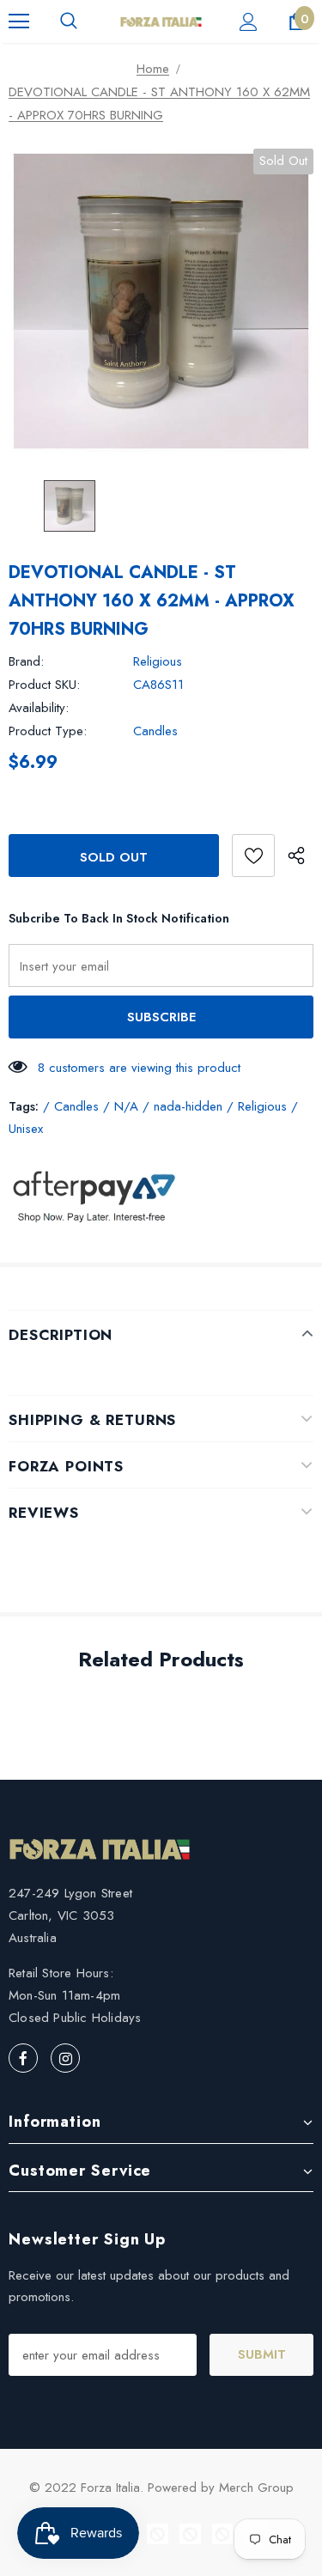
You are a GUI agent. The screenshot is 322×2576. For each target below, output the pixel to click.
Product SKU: (44, 685)
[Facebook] (23, 2058)
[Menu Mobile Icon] (19, 21)
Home (153, 69)
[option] (161, 301)
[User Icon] (249, 22)
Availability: (39, 708)
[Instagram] (65, 2058)
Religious (158, 661)
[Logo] (161, 21)
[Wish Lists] (253, 856)
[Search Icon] (69, 21)
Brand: (26, 661)
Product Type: (48, 731)
